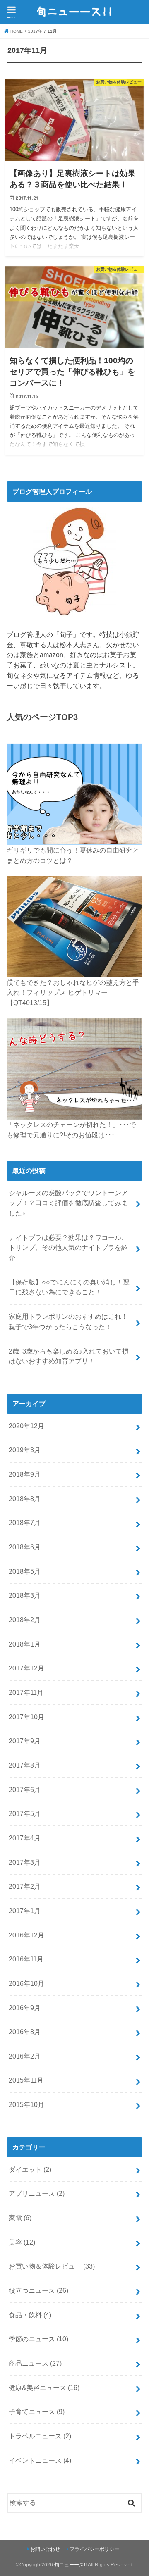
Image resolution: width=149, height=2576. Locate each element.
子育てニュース (37, 2412)
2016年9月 (25, 2008)
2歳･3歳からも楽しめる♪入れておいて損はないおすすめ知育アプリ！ (69, 1356)
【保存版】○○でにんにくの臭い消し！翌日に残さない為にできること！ (69, 1287)
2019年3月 (25, 1450)
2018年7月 (25, 1523)
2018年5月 (25, 1571)
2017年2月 (25, 1886)
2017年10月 (26, 1717)
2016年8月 (25, 2032)
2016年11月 (26, 1959)
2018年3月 (25, 1595)
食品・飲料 (30, 2315)
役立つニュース (38, 2290)
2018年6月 (25, 1547)
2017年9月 (25, 1741)
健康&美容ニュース (44, 2388)
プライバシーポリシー (94, 2549)
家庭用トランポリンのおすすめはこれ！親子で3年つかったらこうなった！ (68, 1321)
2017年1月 (25, 1911)
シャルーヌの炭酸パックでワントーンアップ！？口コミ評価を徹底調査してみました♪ (68, 1203)
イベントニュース (40, 2460)
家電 (20, 2218)
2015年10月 (26, 2104)
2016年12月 (26, 1935)
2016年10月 (26, 1983)
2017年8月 (25, 1765)
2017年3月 (25, 1862)
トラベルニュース (40, 2436)
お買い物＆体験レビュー (52, 2266)
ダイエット (30, 2169)
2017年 (35, 31)
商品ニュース (35, 2363)
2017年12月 (26, 1668)
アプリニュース (37, 2193)
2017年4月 (25, 1838)
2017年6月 (25, 1790)
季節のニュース (38, 2339)
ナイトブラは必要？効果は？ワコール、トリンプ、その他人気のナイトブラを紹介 (68, 1247)
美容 (22, 2242)
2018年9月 (25, 1474)
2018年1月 (25, 1644)
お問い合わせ (45, 2549)
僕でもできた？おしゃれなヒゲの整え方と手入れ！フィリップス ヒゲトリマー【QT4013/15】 (73, 993)
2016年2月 (25, 2056)
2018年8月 (25, 1499)
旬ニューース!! (70, 2565)
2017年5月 (25, 1813)
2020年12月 (26, 1426)
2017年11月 (26, 1692)
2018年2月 (25, 1620)
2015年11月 (26, 2080)
